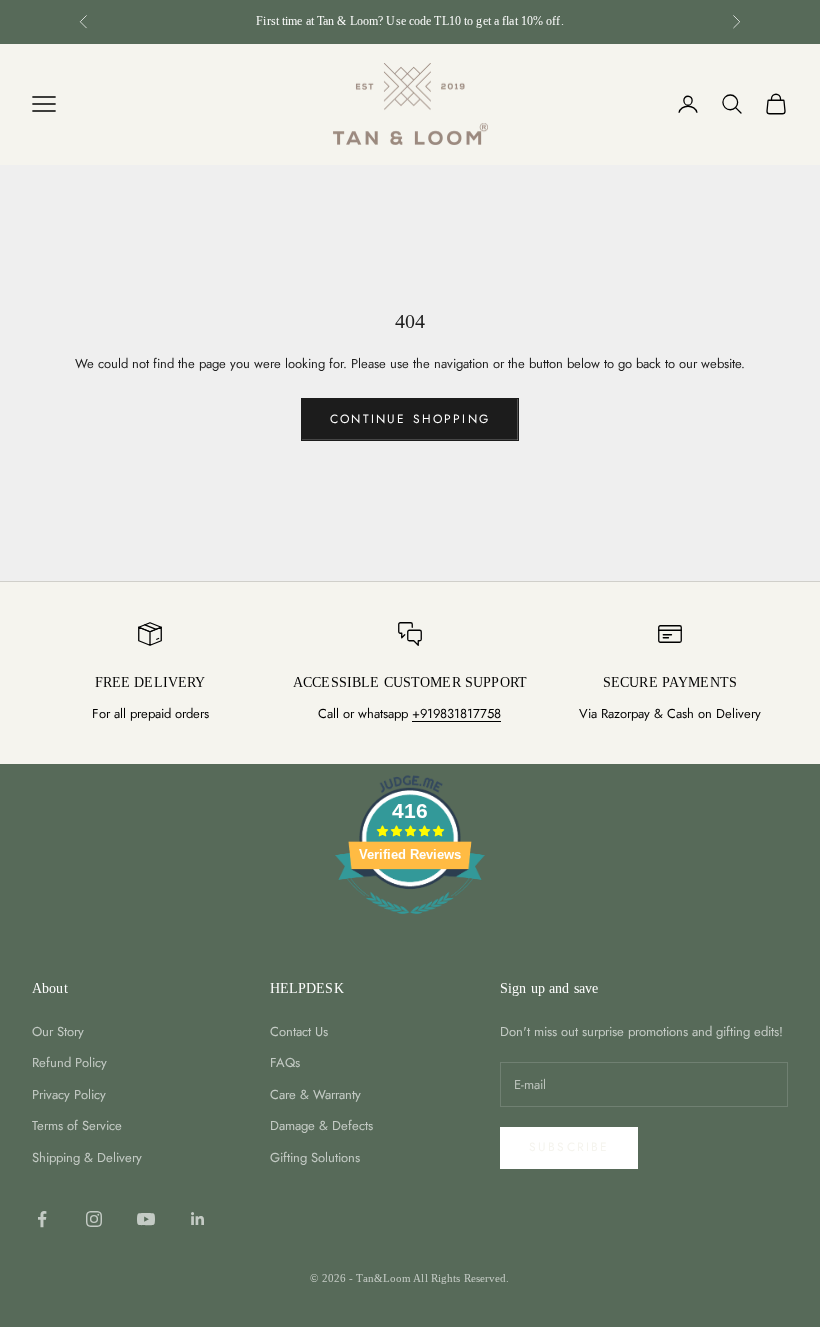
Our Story (58, 1031)
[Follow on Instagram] (94, 1219)
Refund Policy (69, 1062)
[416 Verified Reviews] (410, 925)
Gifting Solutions (315, 1157)
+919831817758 (456, 713)
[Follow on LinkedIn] (198, 1219)
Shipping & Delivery (87, 1157)
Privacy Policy (69, 1094)
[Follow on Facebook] (42, 1219)
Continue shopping (410, 419)
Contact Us (299, 1031)
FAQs (285, 1062)
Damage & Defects (321, 1125)
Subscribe (569, 1147)
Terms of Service (77, 1125)
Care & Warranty (315, 1094)
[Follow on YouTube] (146, 1219)
